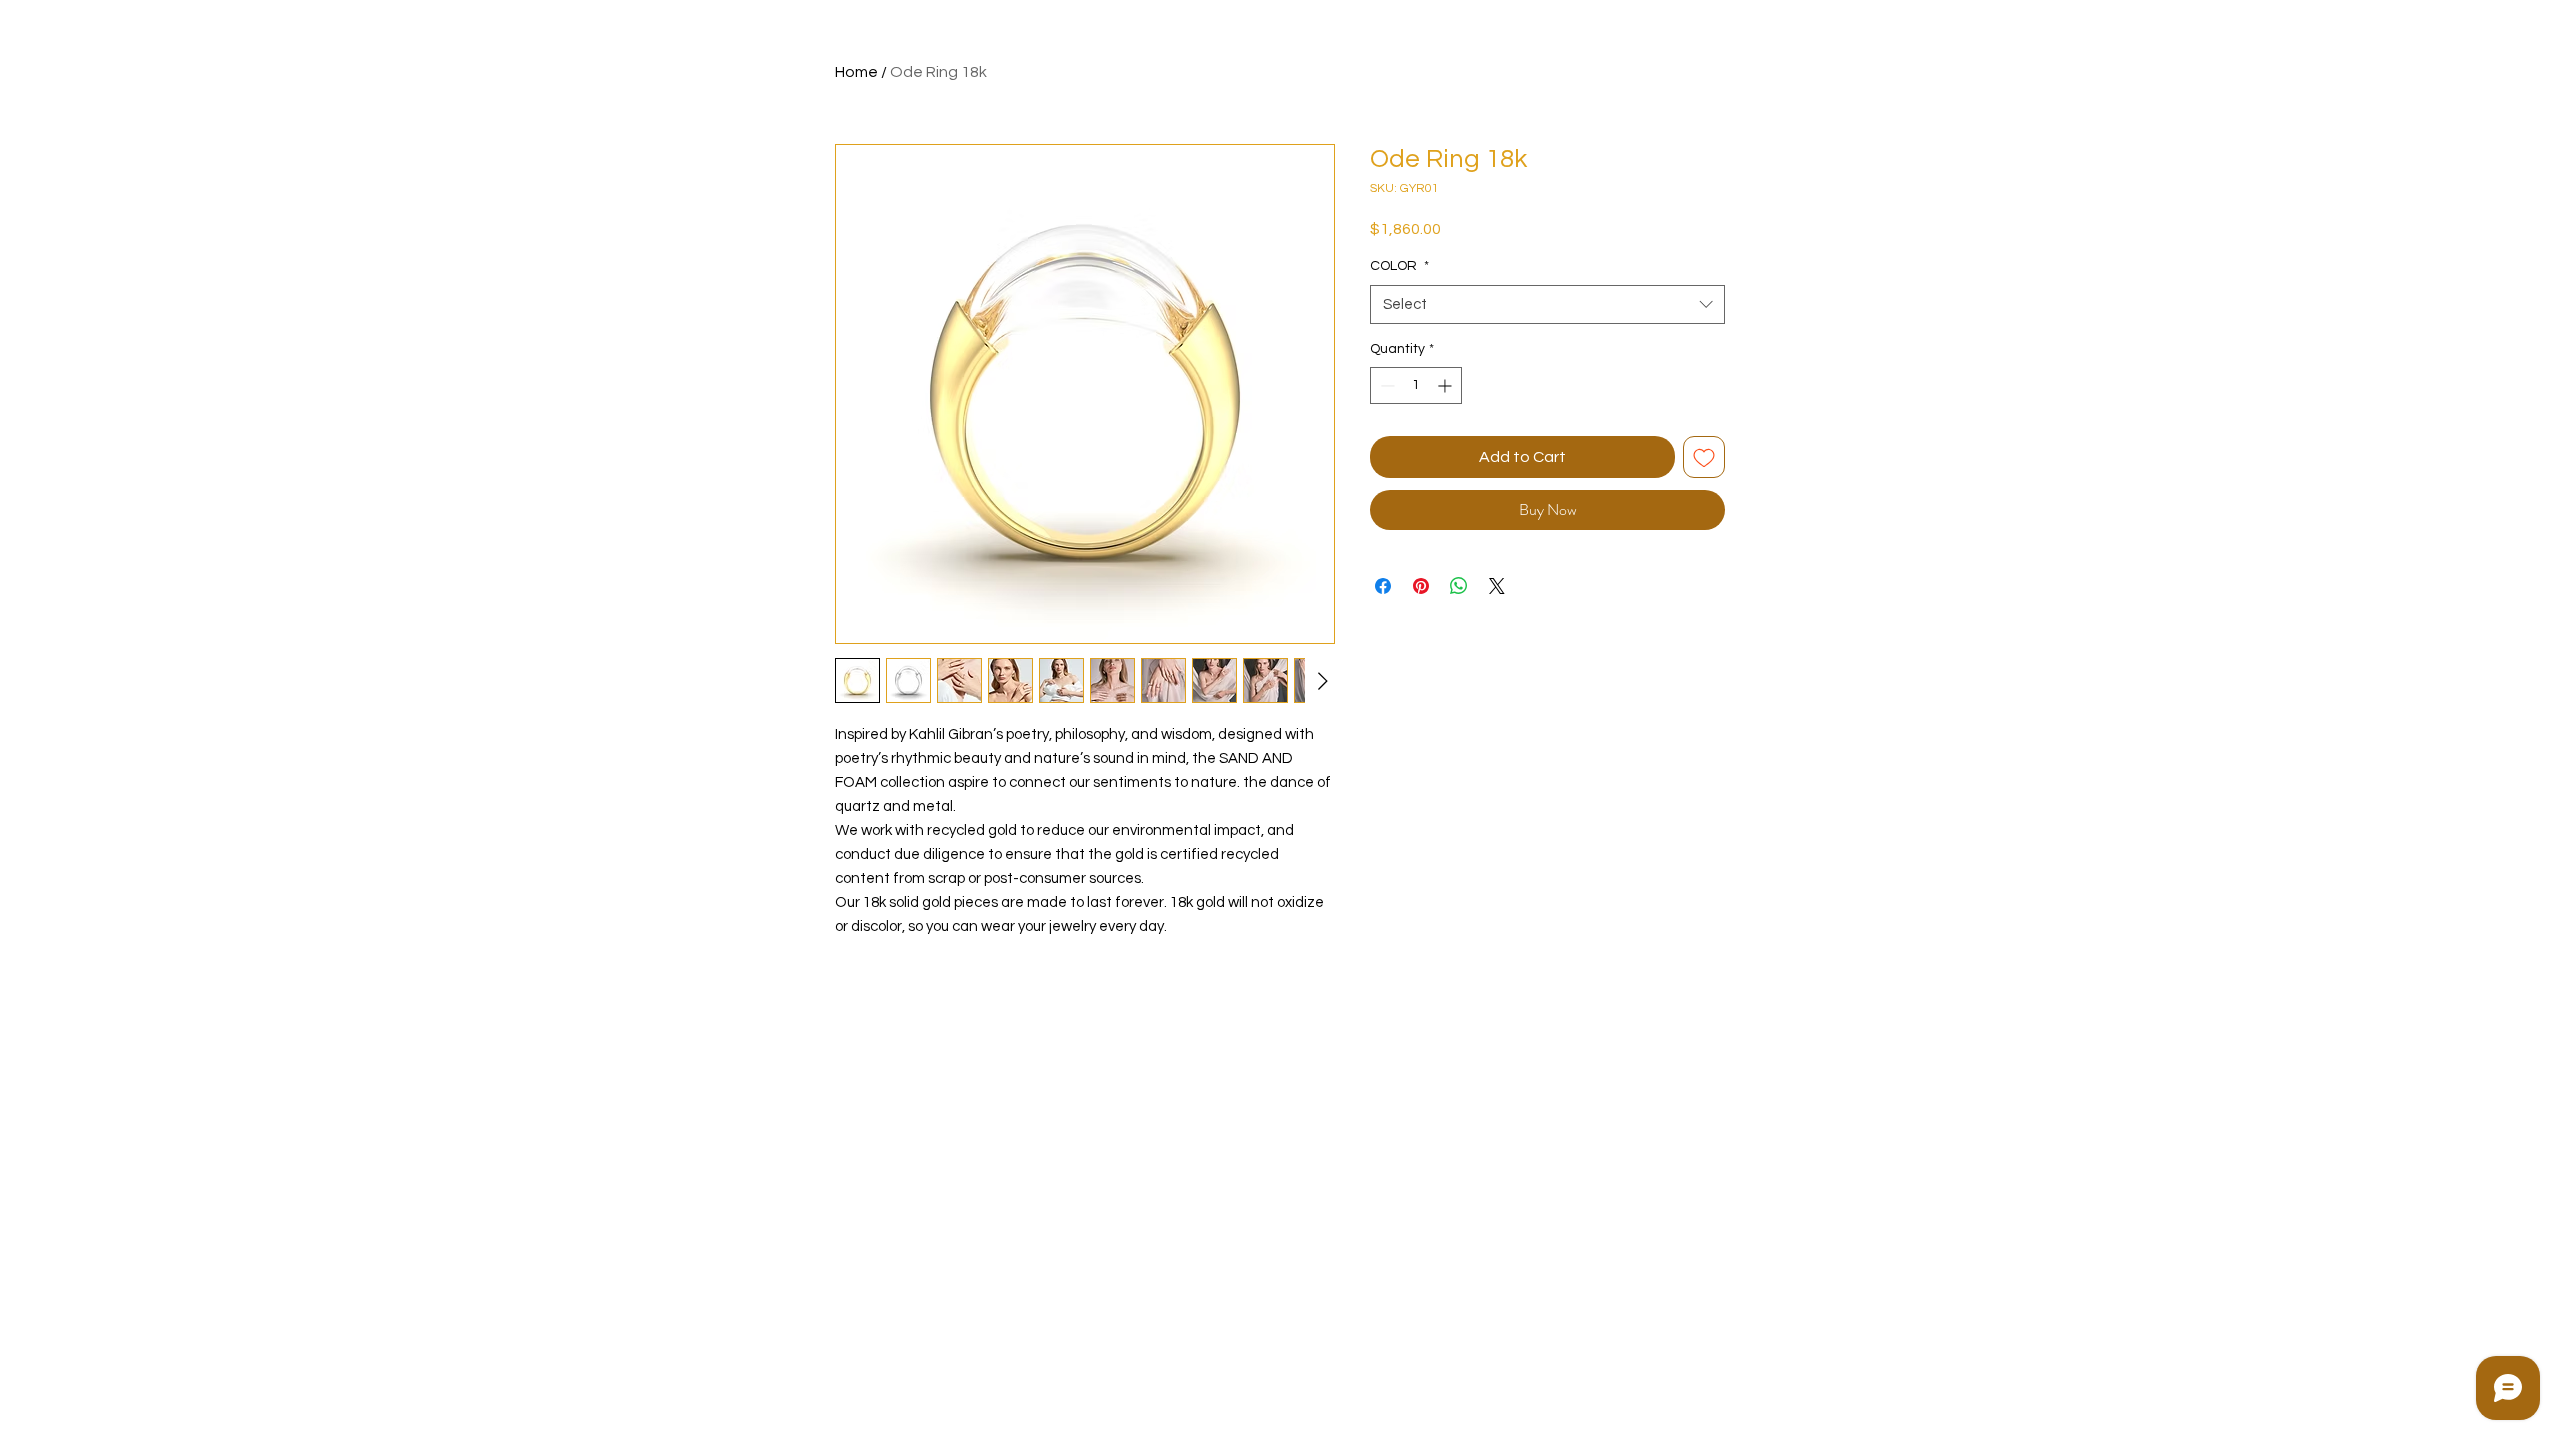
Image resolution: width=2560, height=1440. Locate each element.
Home (856, 72)
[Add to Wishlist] (1704, 457)
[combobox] (1547, 304)
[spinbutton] (1416, 385)
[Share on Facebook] (1383, 586)
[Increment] (1446, 385)
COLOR (1399, 266)
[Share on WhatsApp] (1459, 586)
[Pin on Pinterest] (1421, 586)
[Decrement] (1385, 385)
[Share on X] (1497, 586)
